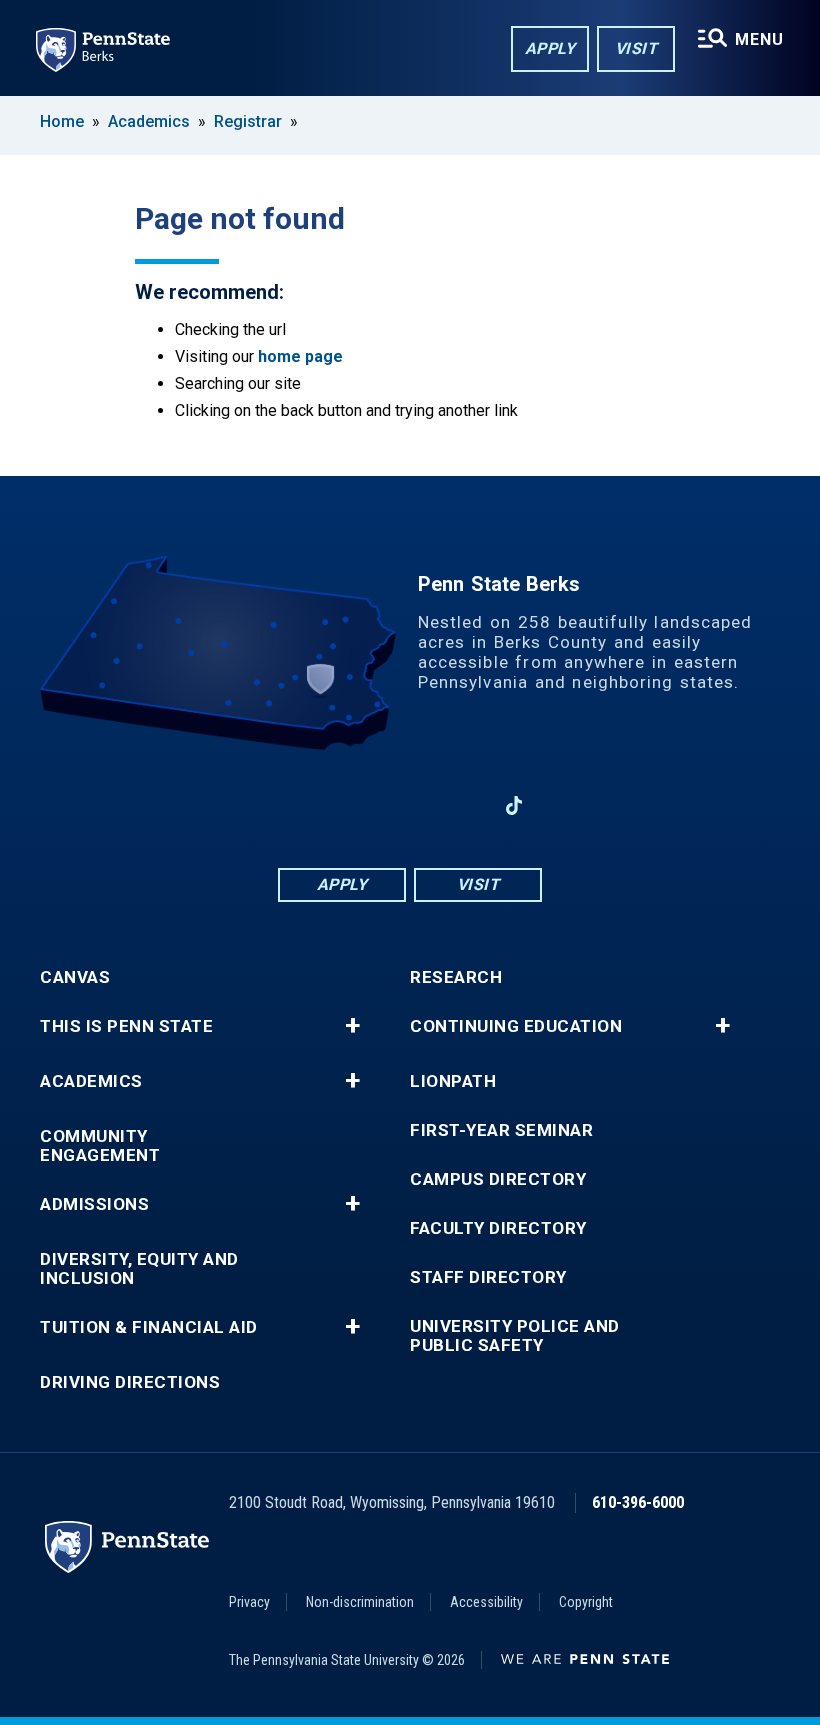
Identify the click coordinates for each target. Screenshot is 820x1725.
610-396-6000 (638, 1502)
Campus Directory (498, 1179)
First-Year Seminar (501, 1130)
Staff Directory (488, 1277)
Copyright (586, 1602)
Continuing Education (516, 1026)
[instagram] (462, 805)
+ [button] (352, 1026)
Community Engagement (100, 1146)
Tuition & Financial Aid (149, 1327)
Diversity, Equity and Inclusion (139, 1269)
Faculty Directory (498, 1228)
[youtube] (410, 805)
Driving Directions (130, 1382)
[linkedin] (358, 805)
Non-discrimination (360, 1602)
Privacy (249, 1602)
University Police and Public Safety (515, 1336)
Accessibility (486, 1602)
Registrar (248, 121)
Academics (149, 121)
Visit (636, 48)
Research (456, 977)
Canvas (75, 977)
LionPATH (453, 1081)
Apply (550, 48)
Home (62, 121)
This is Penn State (126, 1026)
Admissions (94, 1204)
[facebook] (306, 805)
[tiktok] (514, 805)
